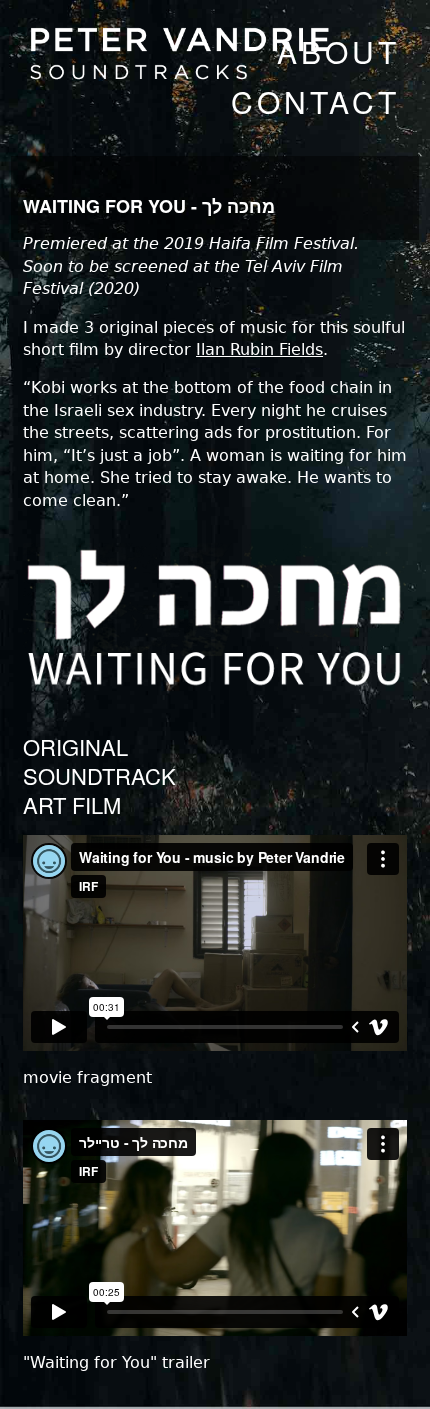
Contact (315, 101)
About (338, 51)
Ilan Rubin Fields (259, 349)
